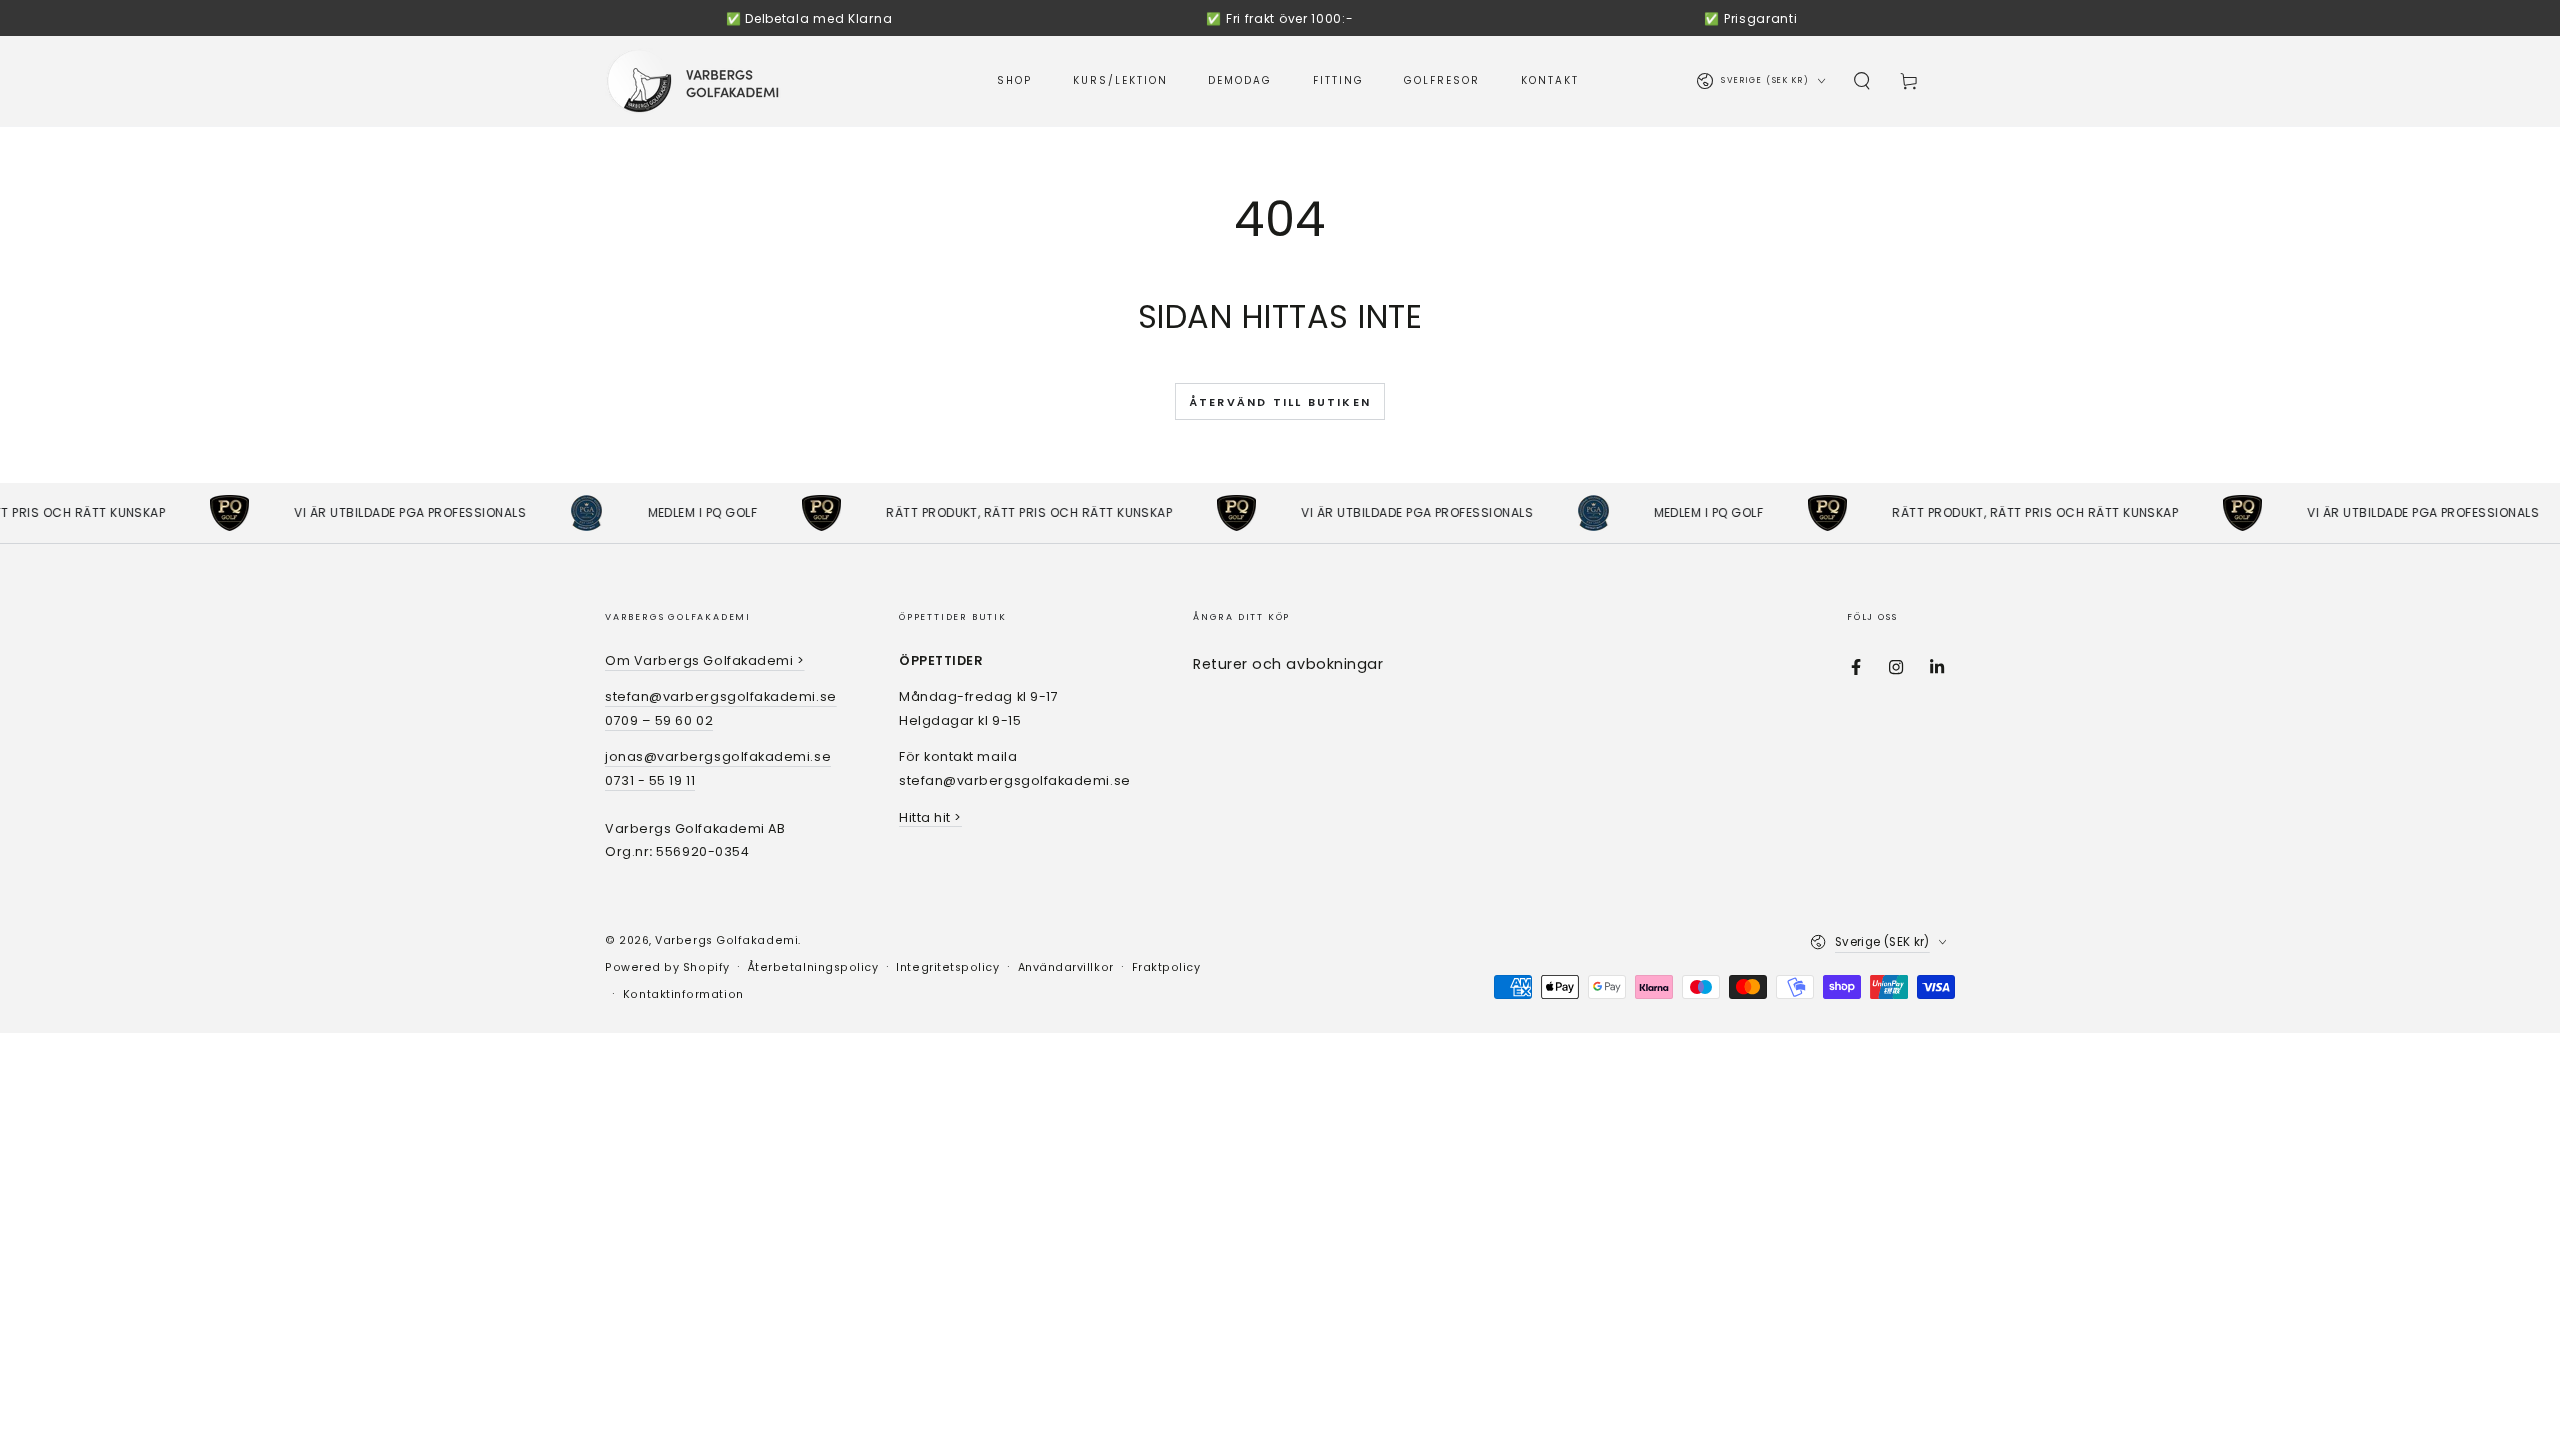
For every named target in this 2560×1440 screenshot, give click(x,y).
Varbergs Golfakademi (726, 940)
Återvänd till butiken (1280, 402)
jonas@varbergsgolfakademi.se (718, 756)
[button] (1862, 81)
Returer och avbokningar (1288, 664)
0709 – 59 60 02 (659, 720)
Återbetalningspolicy (813, 967)
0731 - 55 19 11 (650, 780)
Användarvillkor (1066, 967)
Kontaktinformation (683, 994)
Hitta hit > (930, 817)
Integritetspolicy (947, 967)
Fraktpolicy (1166, 967)
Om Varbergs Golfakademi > (705, 660)
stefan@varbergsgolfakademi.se (721, 696)
